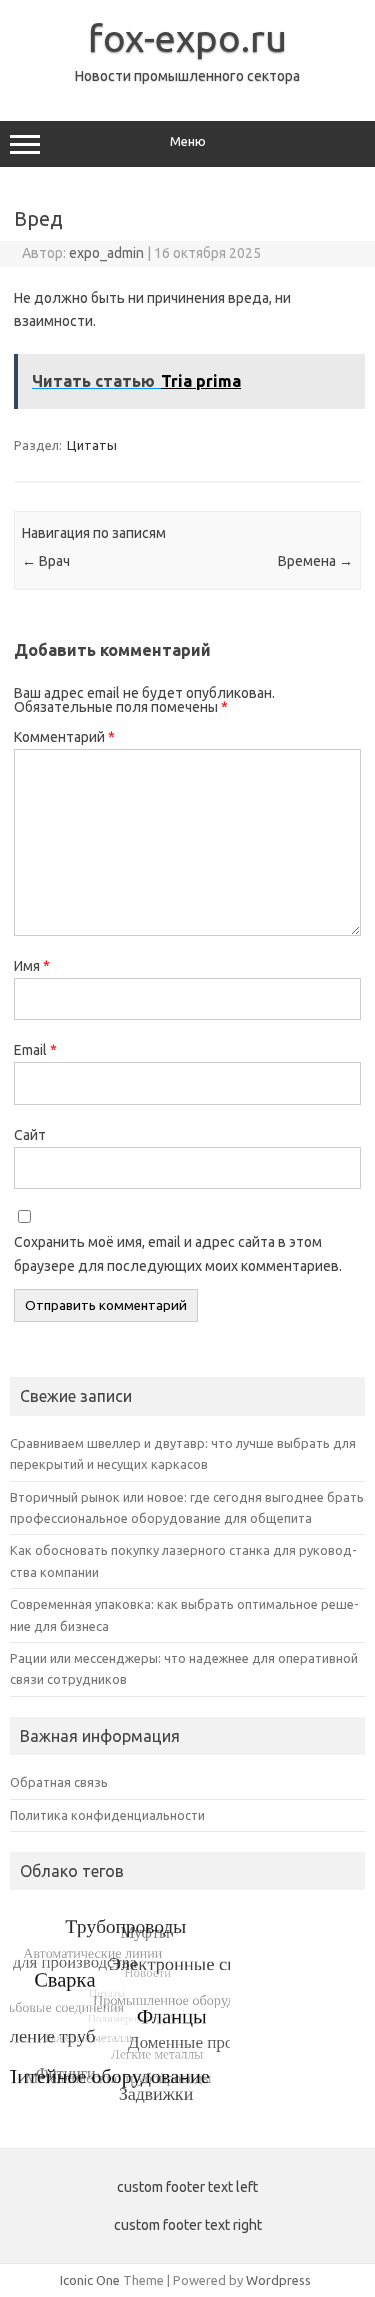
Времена (315, 561)
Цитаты (92, 445)
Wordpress (278, 2280)
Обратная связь (59, 1782)
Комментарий (64, 737)
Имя (32, 966)
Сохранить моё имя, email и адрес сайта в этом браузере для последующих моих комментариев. (178, 1254)
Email (35, 1050)
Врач (46, 561)
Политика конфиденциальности (107, 1815)
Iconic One (90, 2280)
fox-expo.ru (187, 38)
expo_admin (106, 253)
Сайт (30, 1135)
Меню (188, 141)
